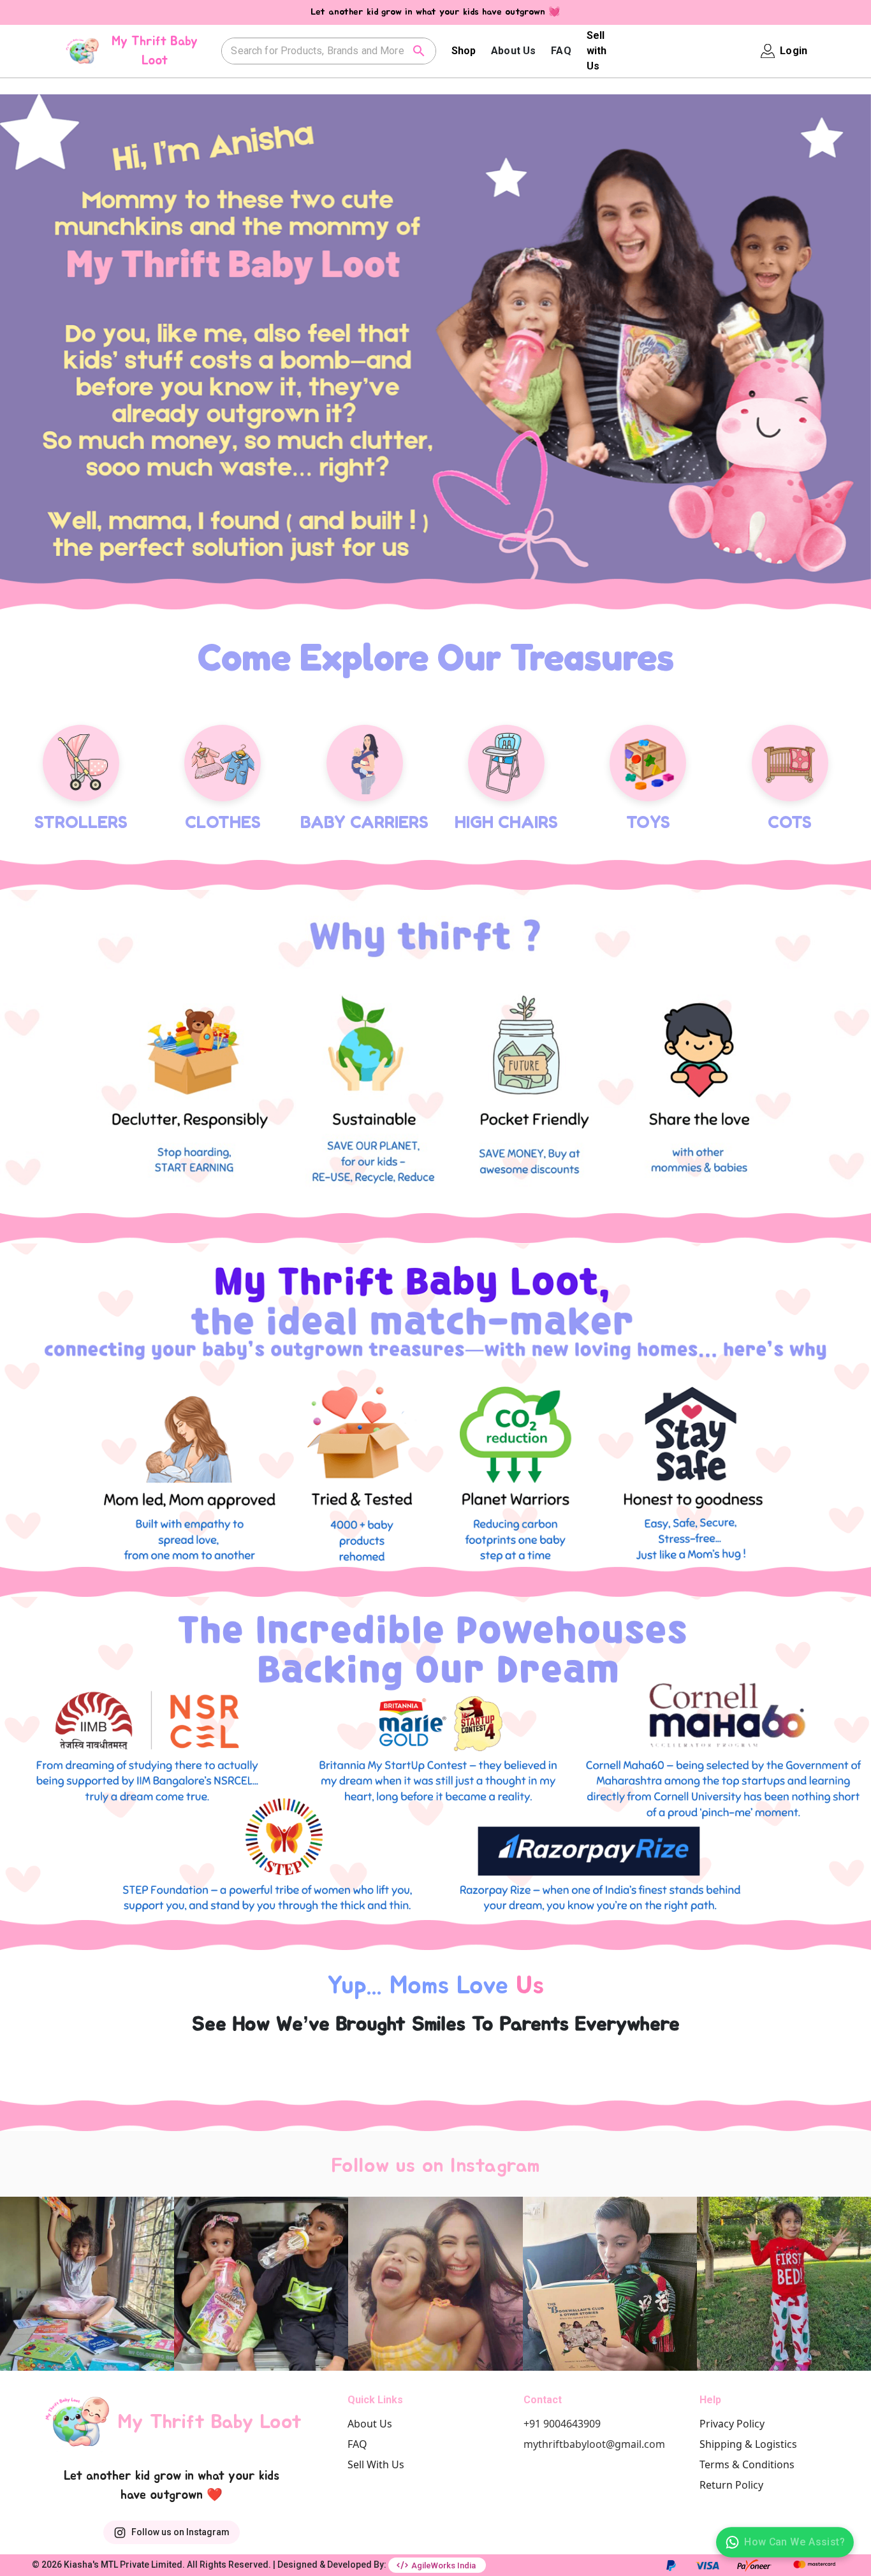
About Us (513, 51)
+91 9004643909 (562, 2398)
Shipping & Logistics (748, 2418)
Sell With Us (376, 2438)
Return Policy (731, 2459)
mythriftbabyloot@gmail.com (594, 2418)
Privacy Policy (732, 2398)
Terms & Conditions (747, 2438)
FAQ (561, 51)
